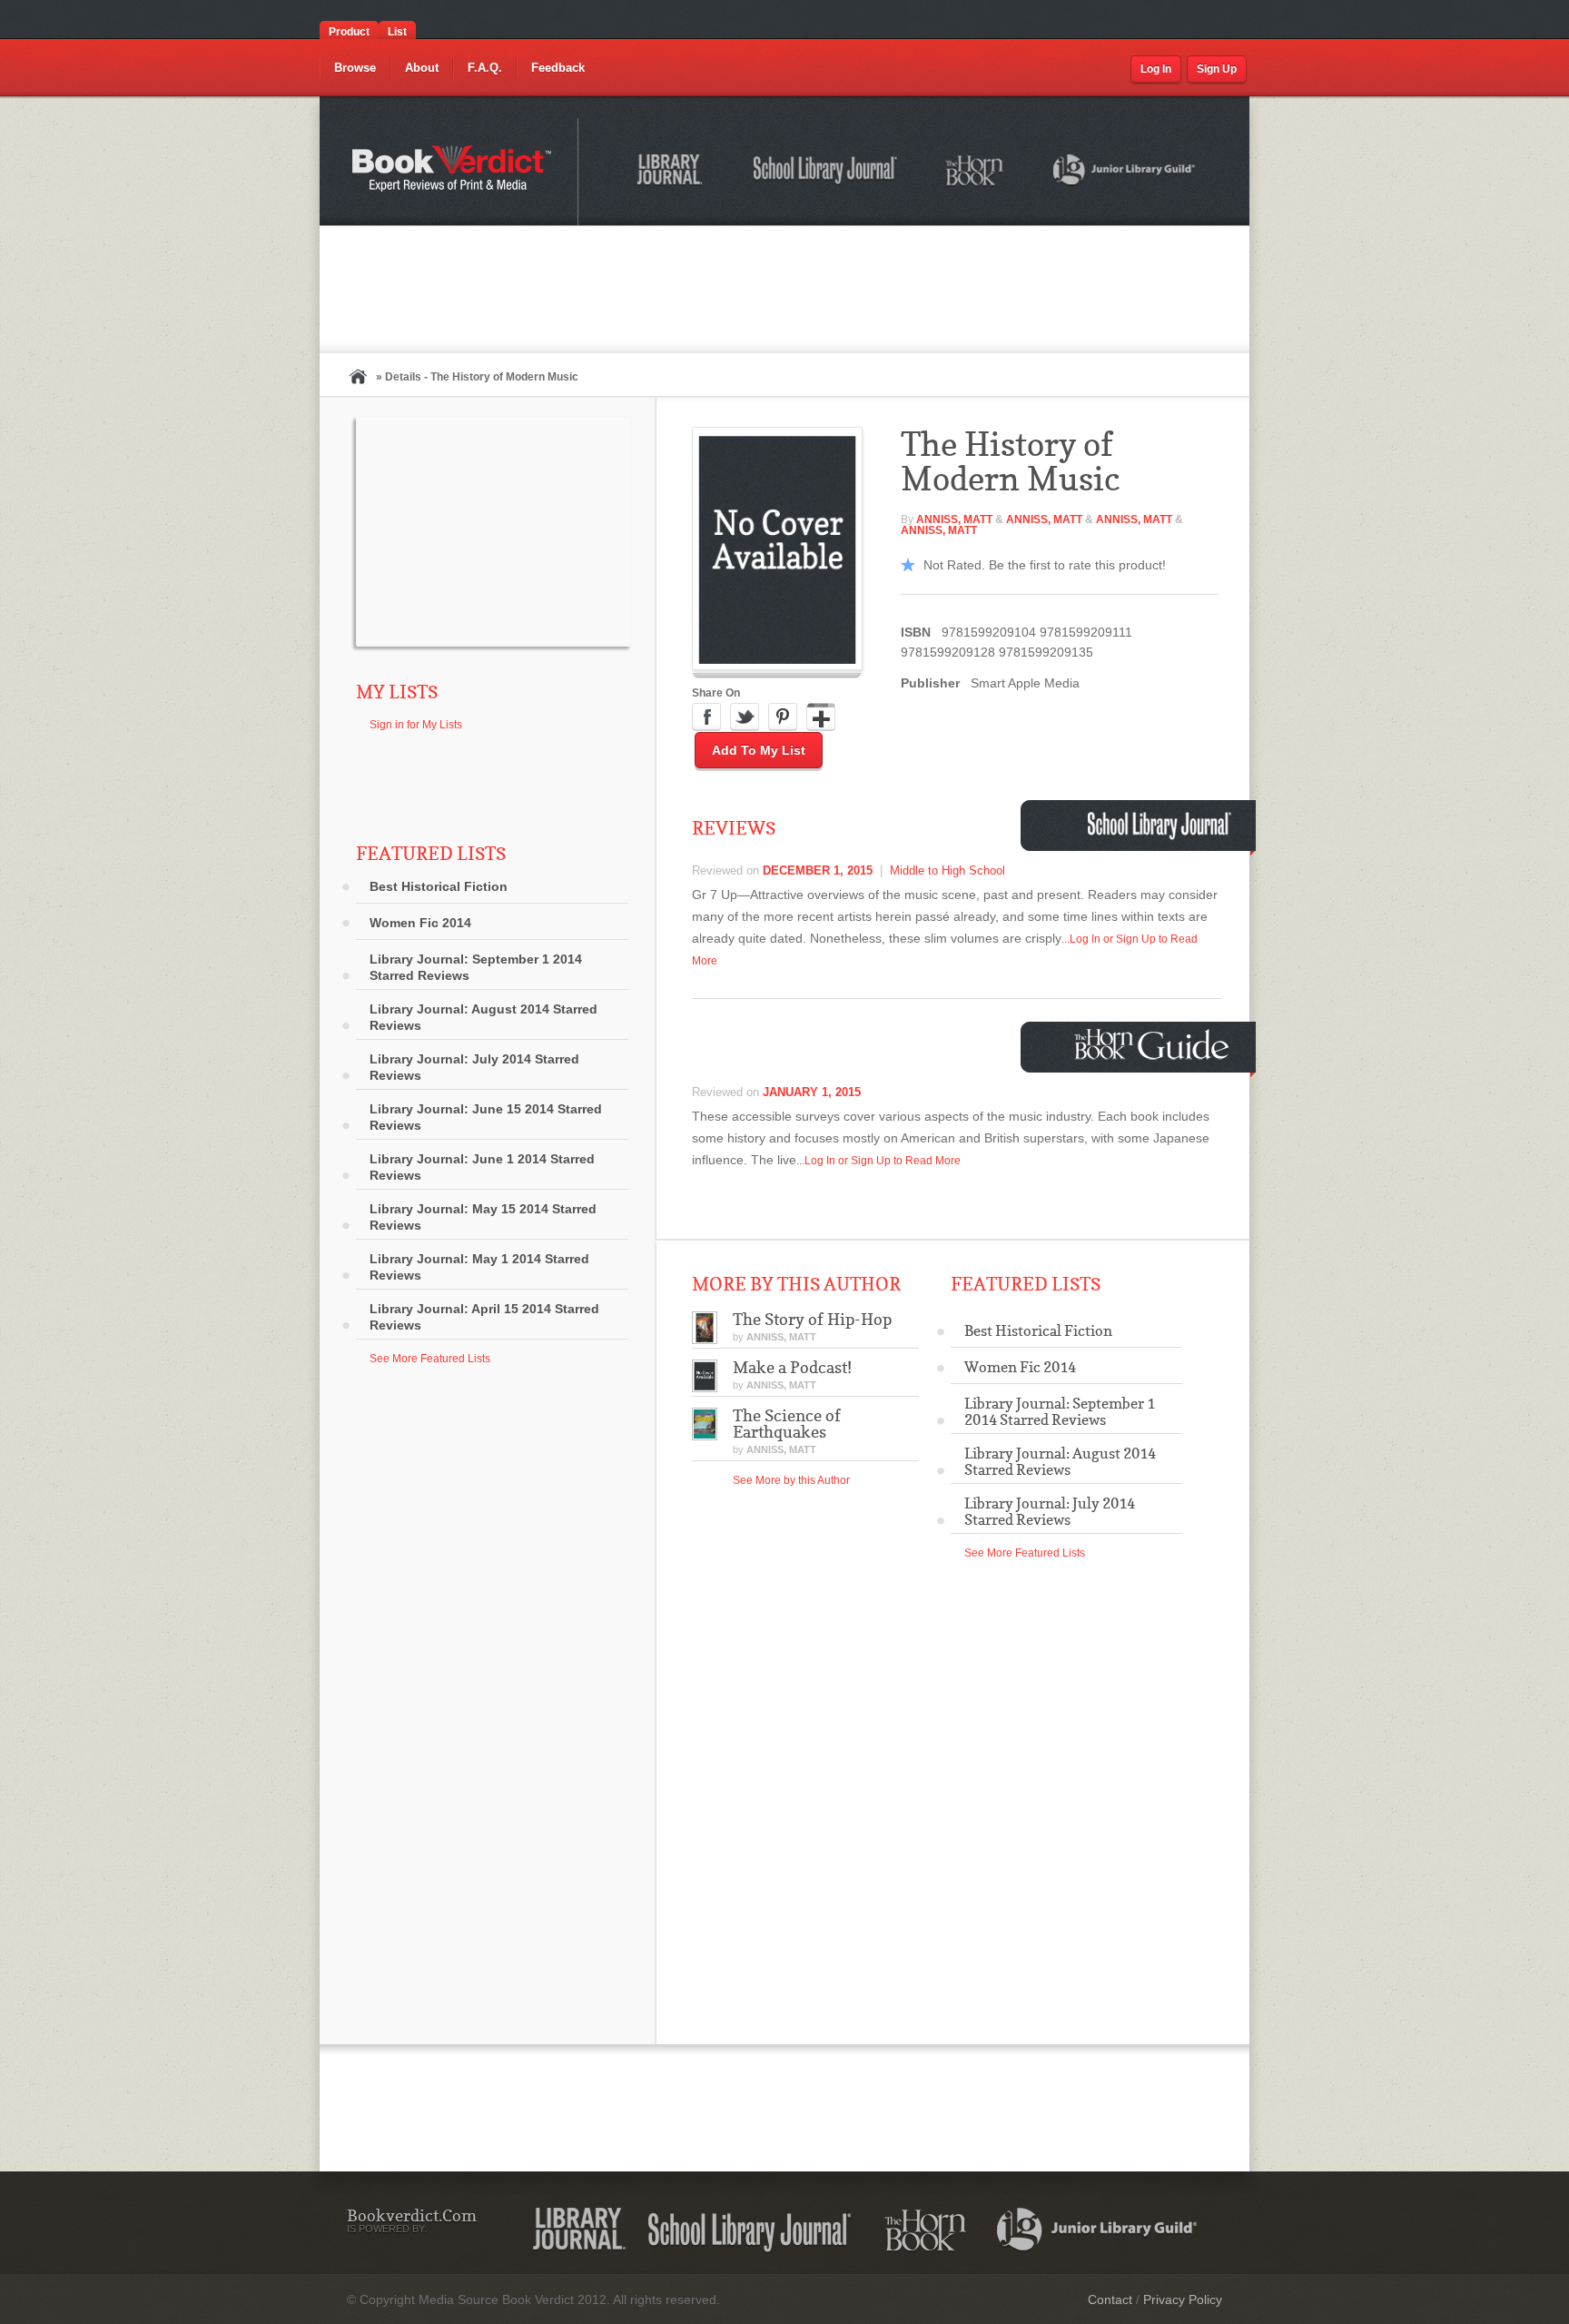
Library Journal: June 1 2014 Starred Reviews (482, 1167)
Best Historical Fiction (439, 886)
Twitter (745, 717)
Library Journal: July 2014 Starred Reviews (474, 1067)
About (422, 68)
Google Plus (821, 717)
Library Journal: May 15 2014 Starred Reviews (483, 1217)
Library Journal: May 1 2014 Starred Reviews (479, 1267)
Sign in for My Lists (416, 725)
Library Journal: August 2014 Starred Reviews (484, 1017)
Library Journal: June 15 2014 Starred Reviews (486, 1117)
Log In (1156, 69)
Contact (1110, 2299)
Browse (355, 68)
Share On (716, 693)
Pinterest (783, 717)
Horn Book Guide (1154, 1045)
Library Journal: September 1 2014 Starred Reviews (476, 967)
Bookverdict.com (454, 172)
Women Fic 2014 (420, 923)
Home (358, 376)
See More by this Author (791, 1480)
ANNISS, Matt (954, 519)
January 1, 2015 (812, 1092)
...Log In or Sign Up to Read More (878, 1161)
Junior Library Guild (1125, 173)
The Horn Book (976, 171)
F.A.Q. (485, 68)
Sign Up (1217, 69)
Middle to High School (947, 870)
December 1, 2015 (818, 870)
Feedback (558, 68)
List (397, 32)
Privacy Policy (1183, 2299)
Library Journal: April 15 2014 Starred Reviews (484, 1317)
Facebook (706, 717)
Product (349, 32)
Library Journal (579, 2230)
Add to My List (759, 750)
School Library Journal (826, 173)
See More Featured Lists (430, 1359)
